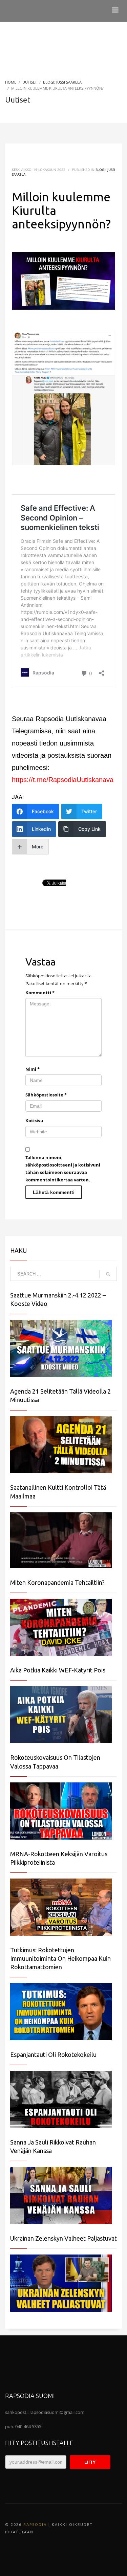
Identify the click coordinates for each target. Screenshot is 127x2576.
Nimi (33, 1069)
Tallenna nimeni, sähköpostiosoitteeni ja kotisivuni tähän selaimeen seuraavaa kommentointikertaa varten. (63, 1169)
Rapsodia (35, 2525)
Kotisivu (34, 1120)
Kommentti (40, 993)
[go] (108, 1274)
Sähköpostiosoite (46, 1095)
